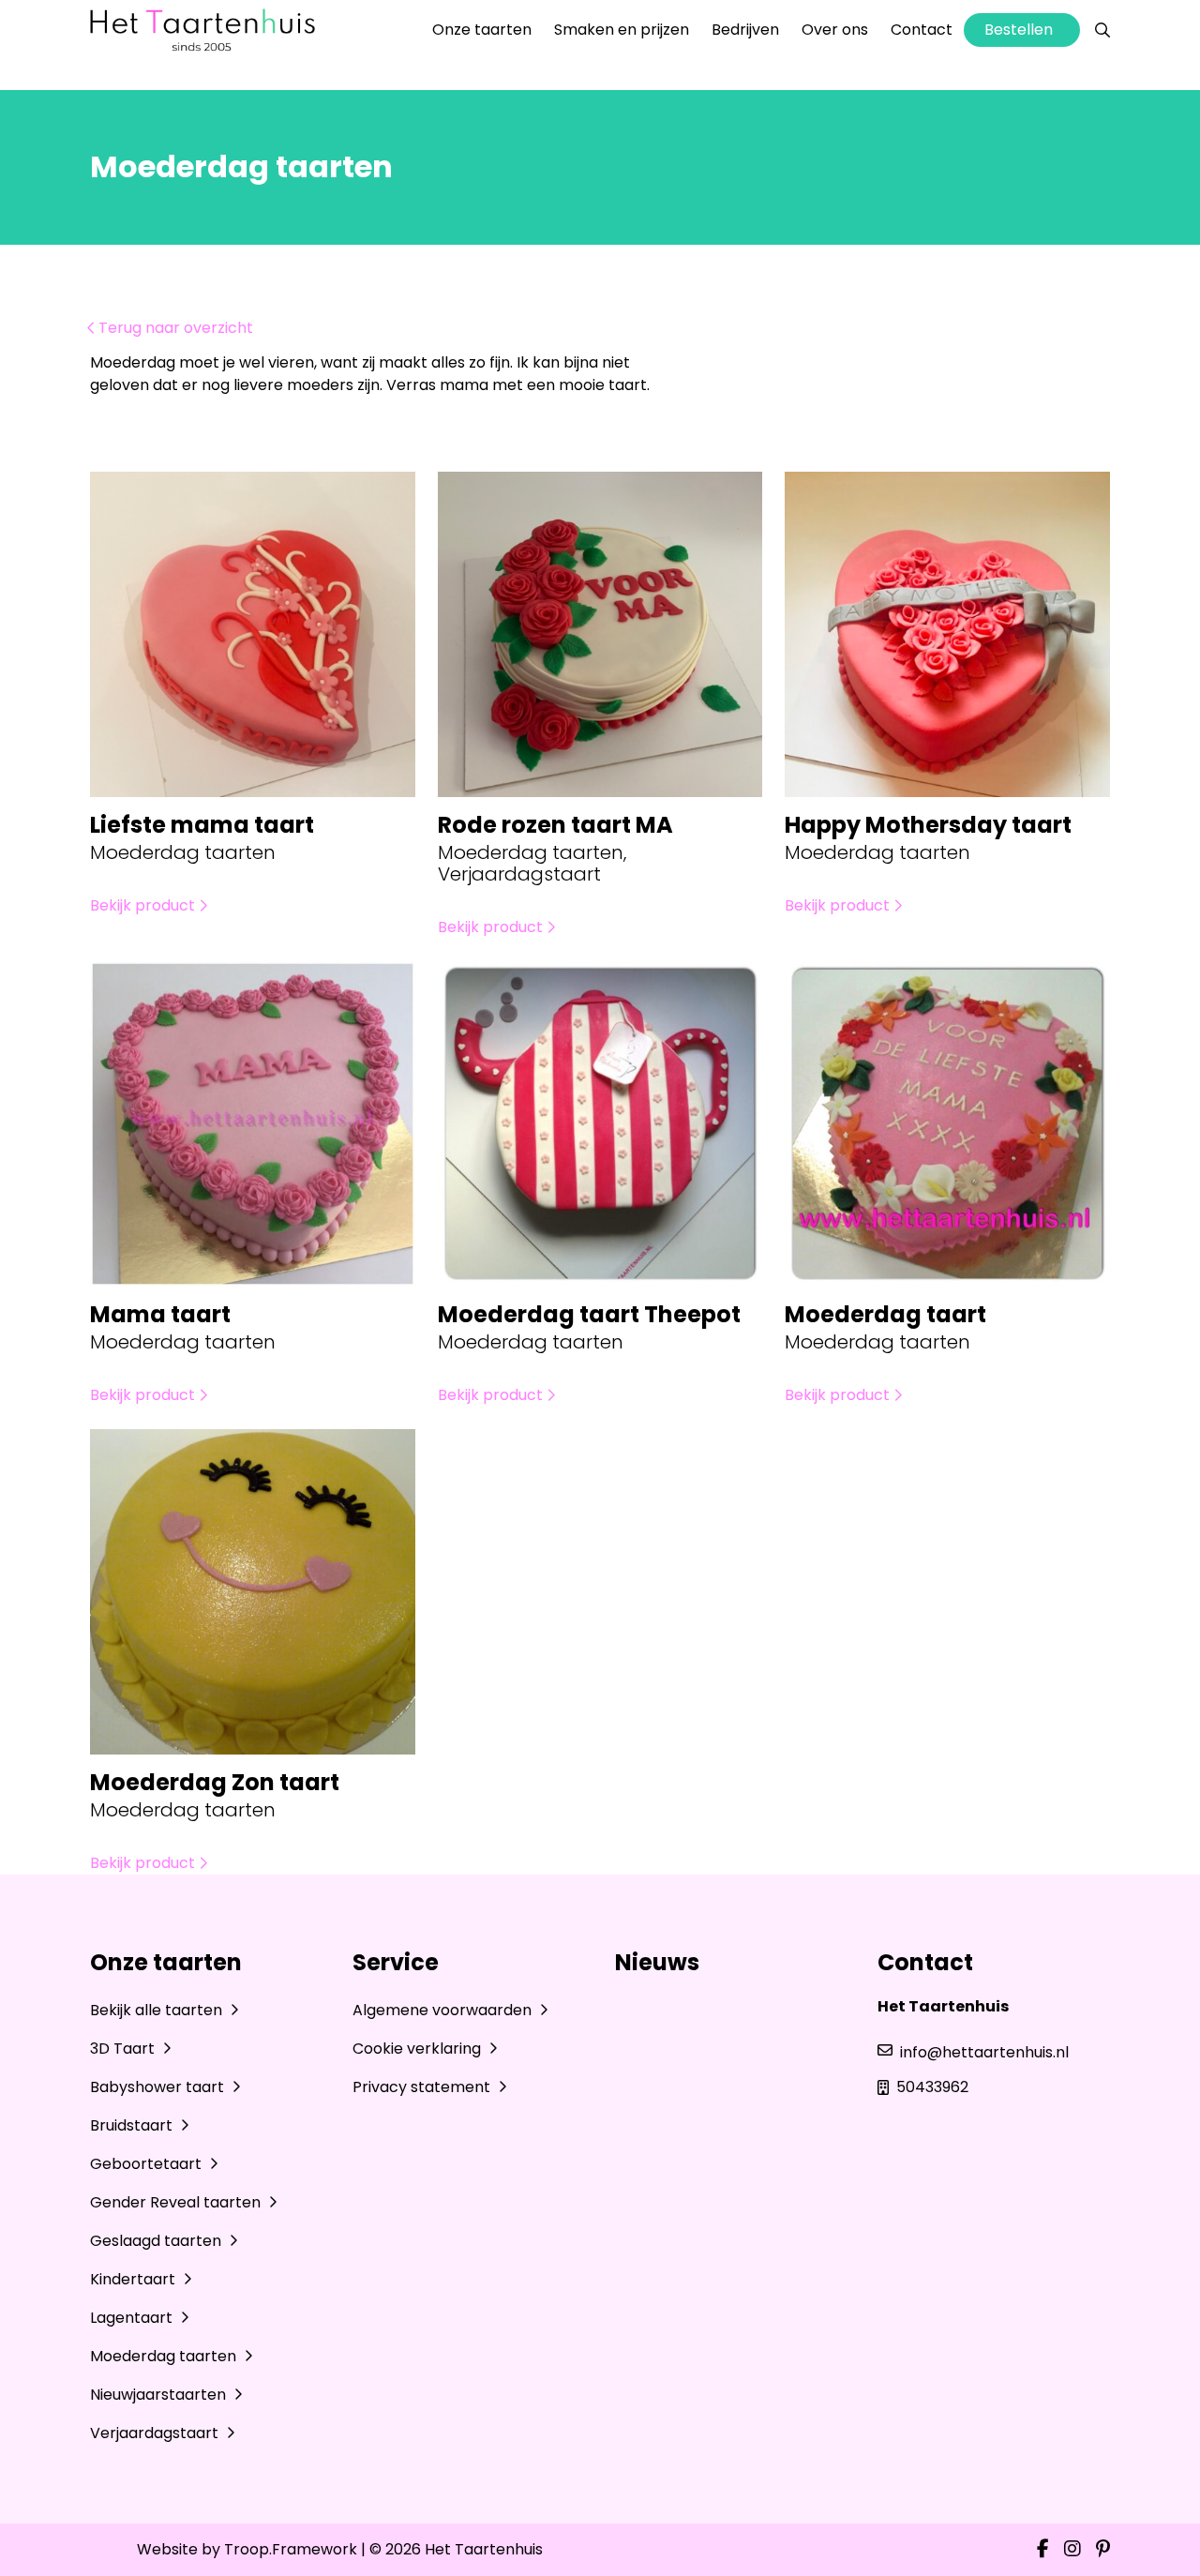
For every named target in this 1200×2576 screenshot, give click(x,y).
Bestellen (1019, 30)
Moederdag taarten (165, 2356)
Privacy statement (423, 2087)
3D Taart (124, 2049)
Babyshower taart (159, 2087)
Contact (922, 30)
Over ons (835, 30)
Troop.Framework (291, 2549)
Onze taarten (482, 30)
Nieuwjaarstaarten (160, 2395)
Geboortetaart (148, 2164)
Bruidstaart (133, 2125)
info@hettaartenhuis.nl (984, 2052)
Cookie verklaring (419, 2049)
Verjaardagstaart (156, 2433)
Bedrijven (745, 30)
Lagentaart (133, 2318)
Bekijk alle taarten (158, 2010)
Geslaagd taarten (157, 2241)
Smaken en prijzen (622, 30)
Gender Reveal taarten (177, 2202)
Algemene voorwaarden (444, 2010)
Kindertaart (135, 2279)
